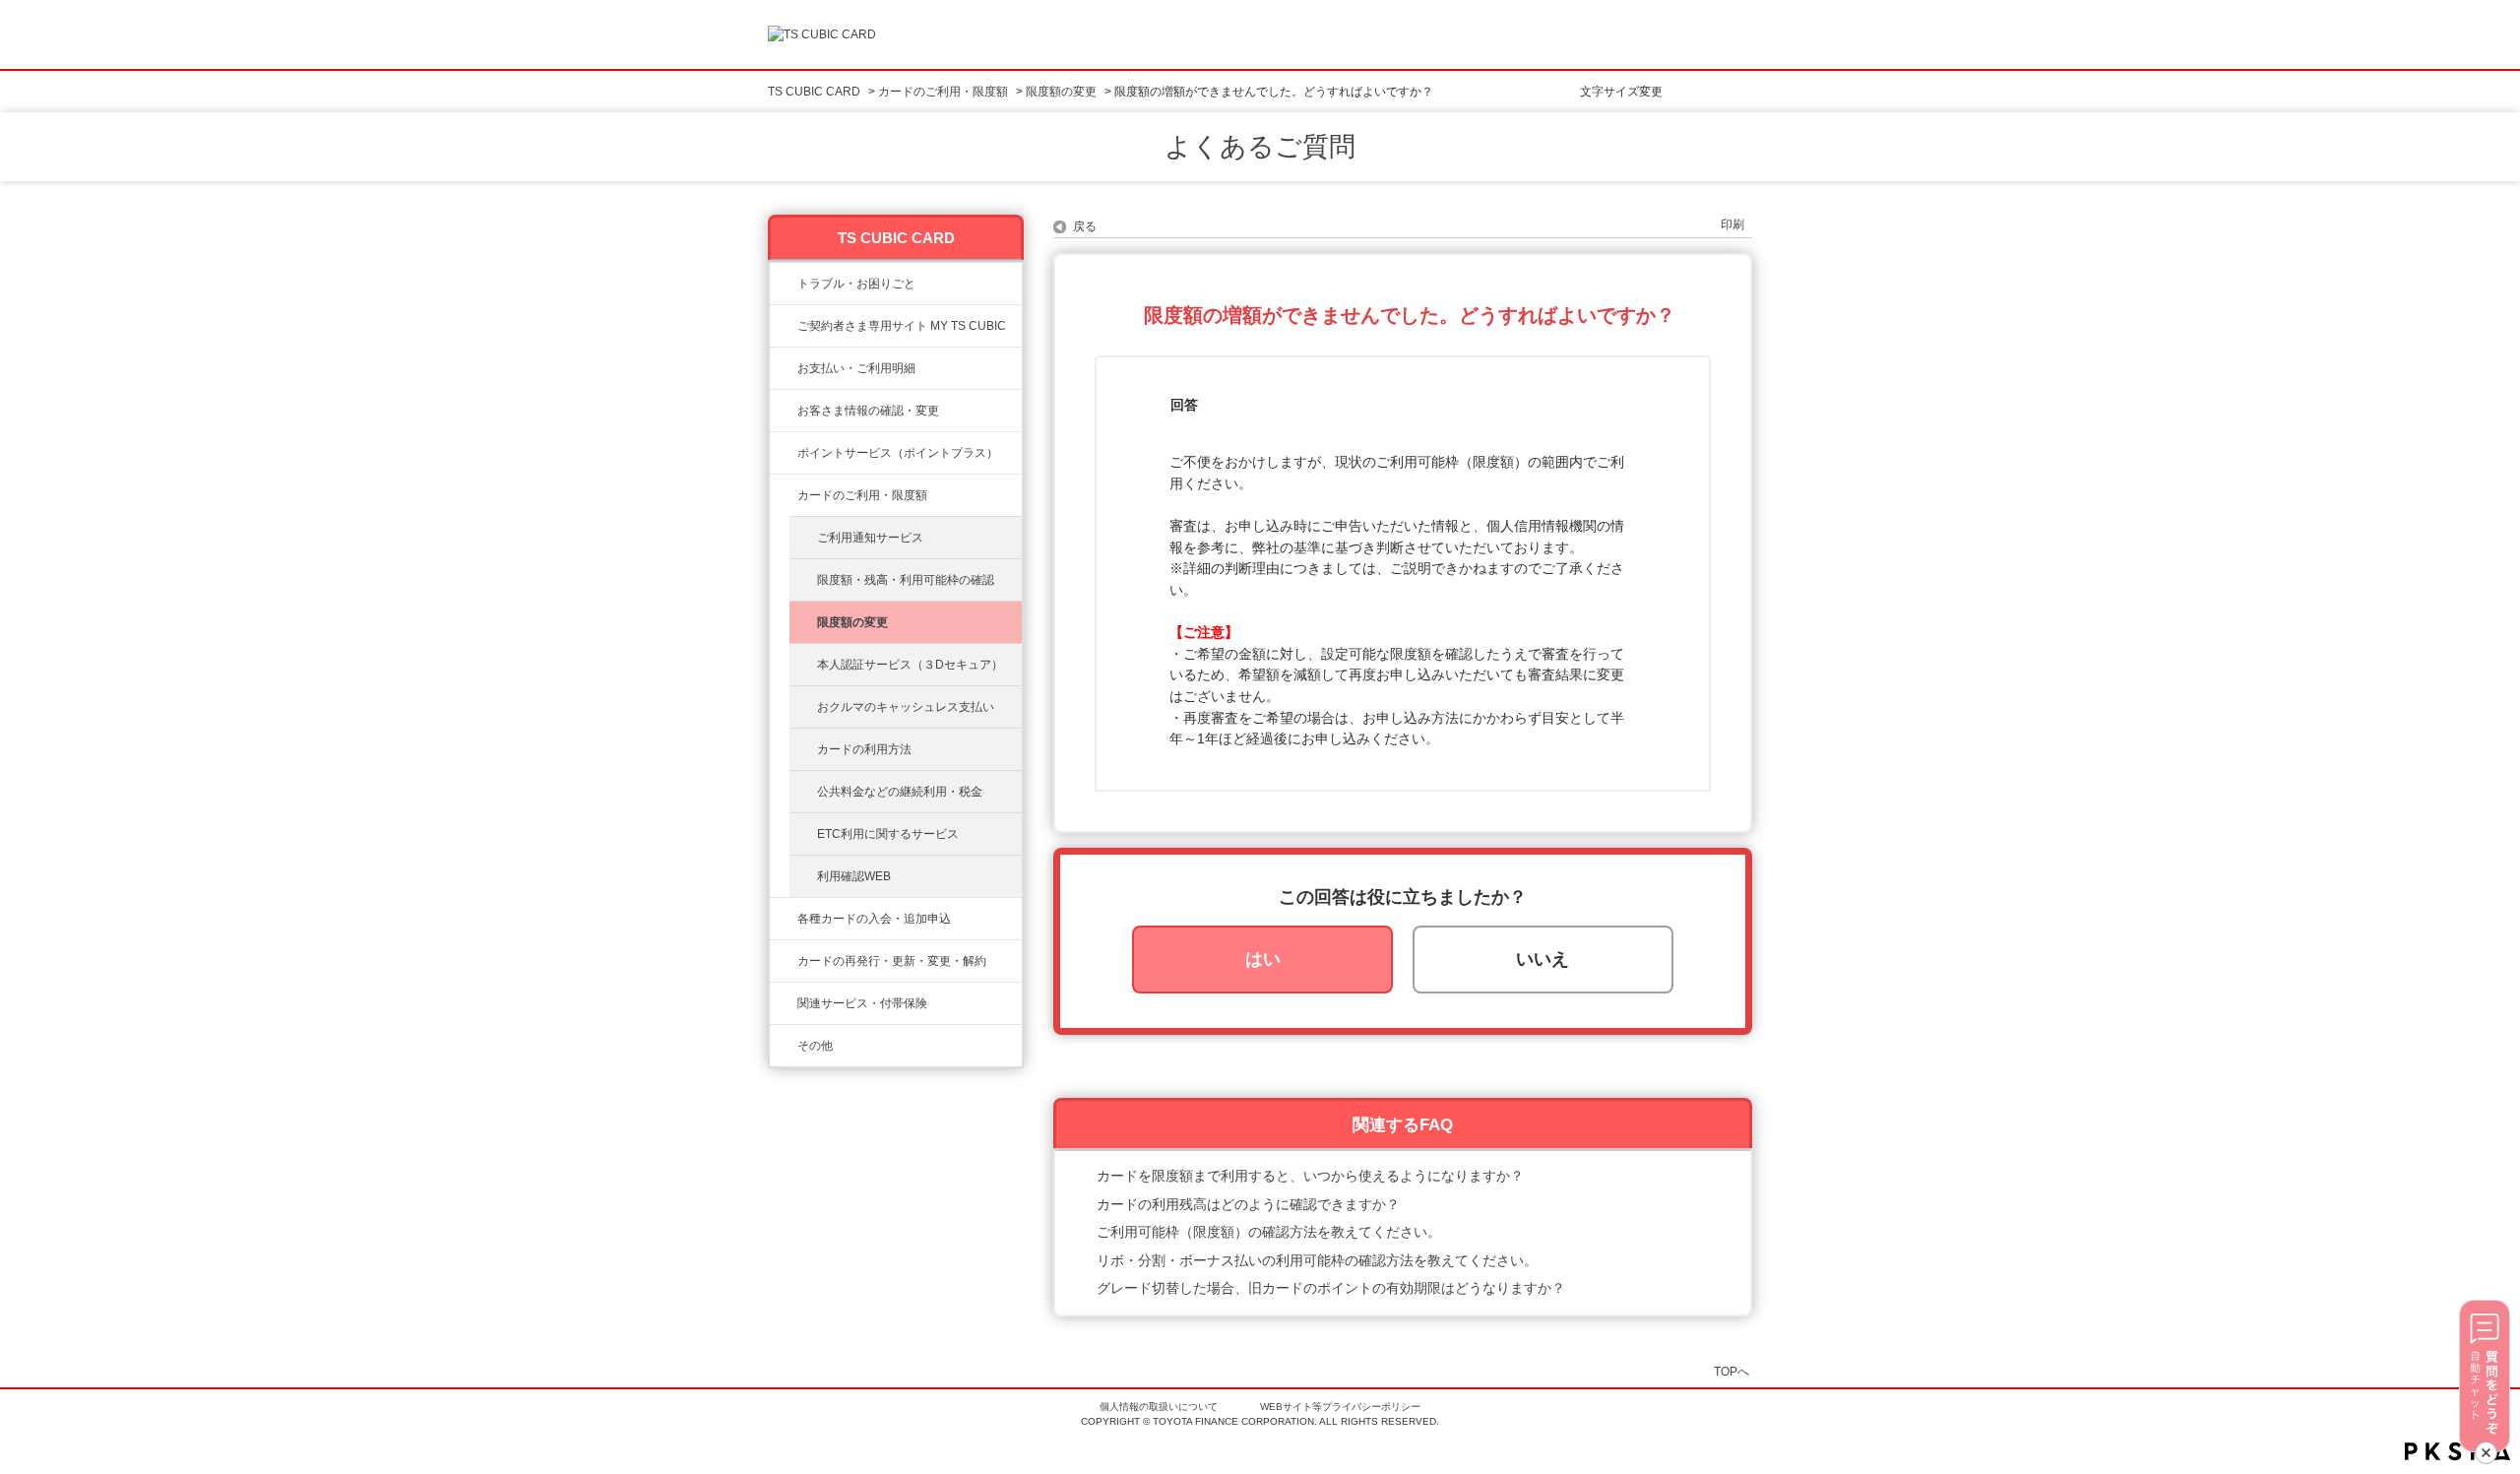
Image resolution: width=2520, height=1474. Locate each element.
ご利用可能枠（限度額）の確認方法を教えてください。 (1269, 1232)
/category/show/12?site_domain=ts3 (784, 453)
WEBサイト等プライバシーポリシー (1340, 1407)
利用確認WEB (854, 876)
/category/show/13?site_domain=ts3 (784, 368)
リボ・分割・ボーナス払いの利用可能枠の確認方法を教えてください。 (1317, 1260)
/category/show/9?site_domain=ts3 (784, 411)
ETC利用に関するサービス (888, 834)
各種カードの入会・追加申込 (874, 919)
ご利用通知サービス (870, 538)
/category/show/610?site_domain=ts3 (784, 1003)
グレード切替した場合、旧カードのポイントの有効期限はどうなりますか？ (1331, 1288)
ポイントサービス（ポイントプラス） (898, 453)
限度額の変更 (1061, 92)
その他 (815, 1046)
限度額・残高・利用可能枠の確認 (906, 580)
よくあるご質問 (1260, 147)
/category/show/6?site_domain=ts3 (784, 919)
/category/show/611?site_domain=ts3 (784, 1046)
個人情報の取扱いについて (1159, 1407)
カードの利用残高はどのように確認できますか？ (1248, 1204)
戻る (1085, 226)
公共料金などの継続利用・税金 (900, 792)
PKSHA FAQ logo (2457, 1451)
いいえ (1543, 959)
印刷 (1732, 224)
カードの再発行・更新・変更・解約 (892, 961)
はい (1263, 959)
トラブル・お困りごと (856, 284)
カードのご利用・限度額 (943, 92)
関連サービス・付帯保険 (862, 1003)
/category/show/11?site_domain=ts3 (784, 284)
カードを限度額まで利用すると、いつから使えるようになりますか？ (1310, 1176)
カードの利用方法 (864, 749)
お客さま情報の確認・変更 (868, 411)
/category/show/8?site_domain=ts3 (784, 495)
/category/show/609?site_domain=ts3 (784, 961)
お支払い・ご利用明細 (856, 368)
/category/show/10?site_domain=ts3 (784, 326)
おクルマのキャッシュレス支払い (906, 707)
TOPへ (1732, 1371)
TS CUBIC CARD (814, 92)
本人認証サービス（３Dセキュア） (910, 665)
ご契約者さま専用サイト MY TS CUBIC (902, 326)
